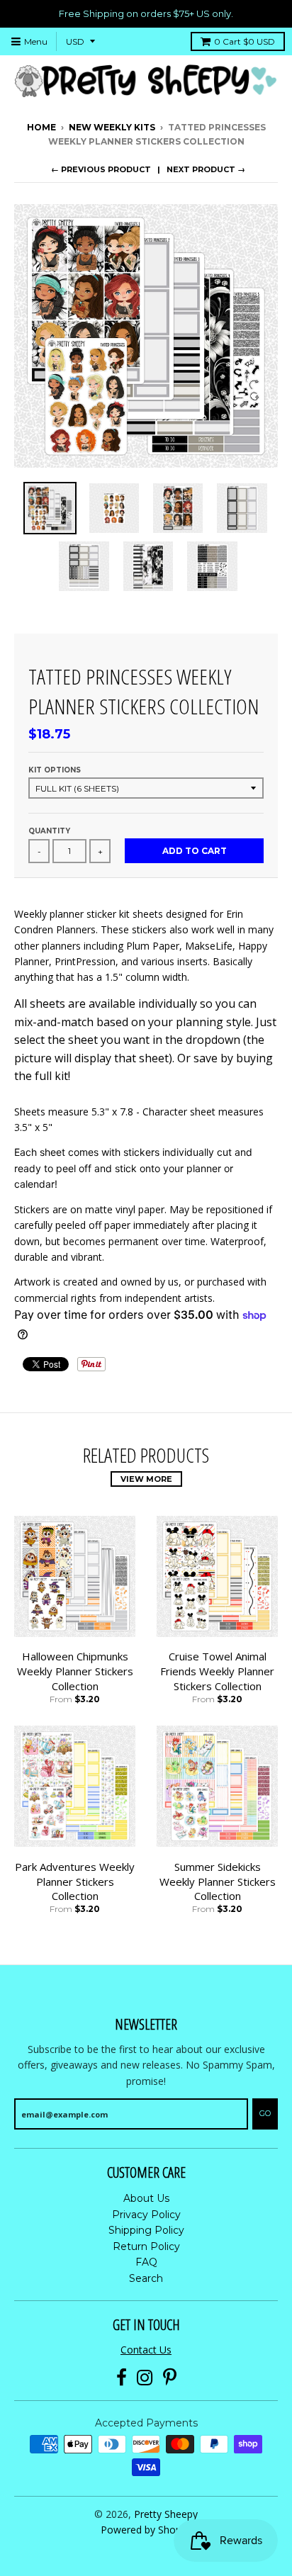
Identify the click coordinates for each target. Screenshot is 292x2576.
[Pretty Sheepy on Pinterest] (170, 2378)
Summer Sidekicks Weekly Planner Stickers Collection (218, 1882)
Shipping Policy (146, 2230)
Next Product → (206, 169)
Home (41, 127)
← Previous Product (101, 169)
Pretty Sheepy (166, 2514)
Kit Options (55, 770)
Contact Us (146, 2350)
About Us (146, 2198)
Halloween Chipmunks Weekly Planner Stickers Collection (75, 1671)
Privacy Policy (146, 2215)
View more (146, 1479)
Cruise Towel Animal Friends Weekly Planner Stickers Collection (217, 1671)
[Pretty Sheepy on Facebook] (122, 2378)
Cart (245, 41)
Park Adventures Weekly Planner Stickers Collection (75, 1882)
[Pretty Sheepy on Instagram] (145, 2378)
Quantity (49, 831)
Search (146, 2278)
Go (265, 2113)
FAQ (146, 2262)
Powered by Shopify (146, 2530)
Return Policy (146, 2246)
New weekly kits (112, 127)
